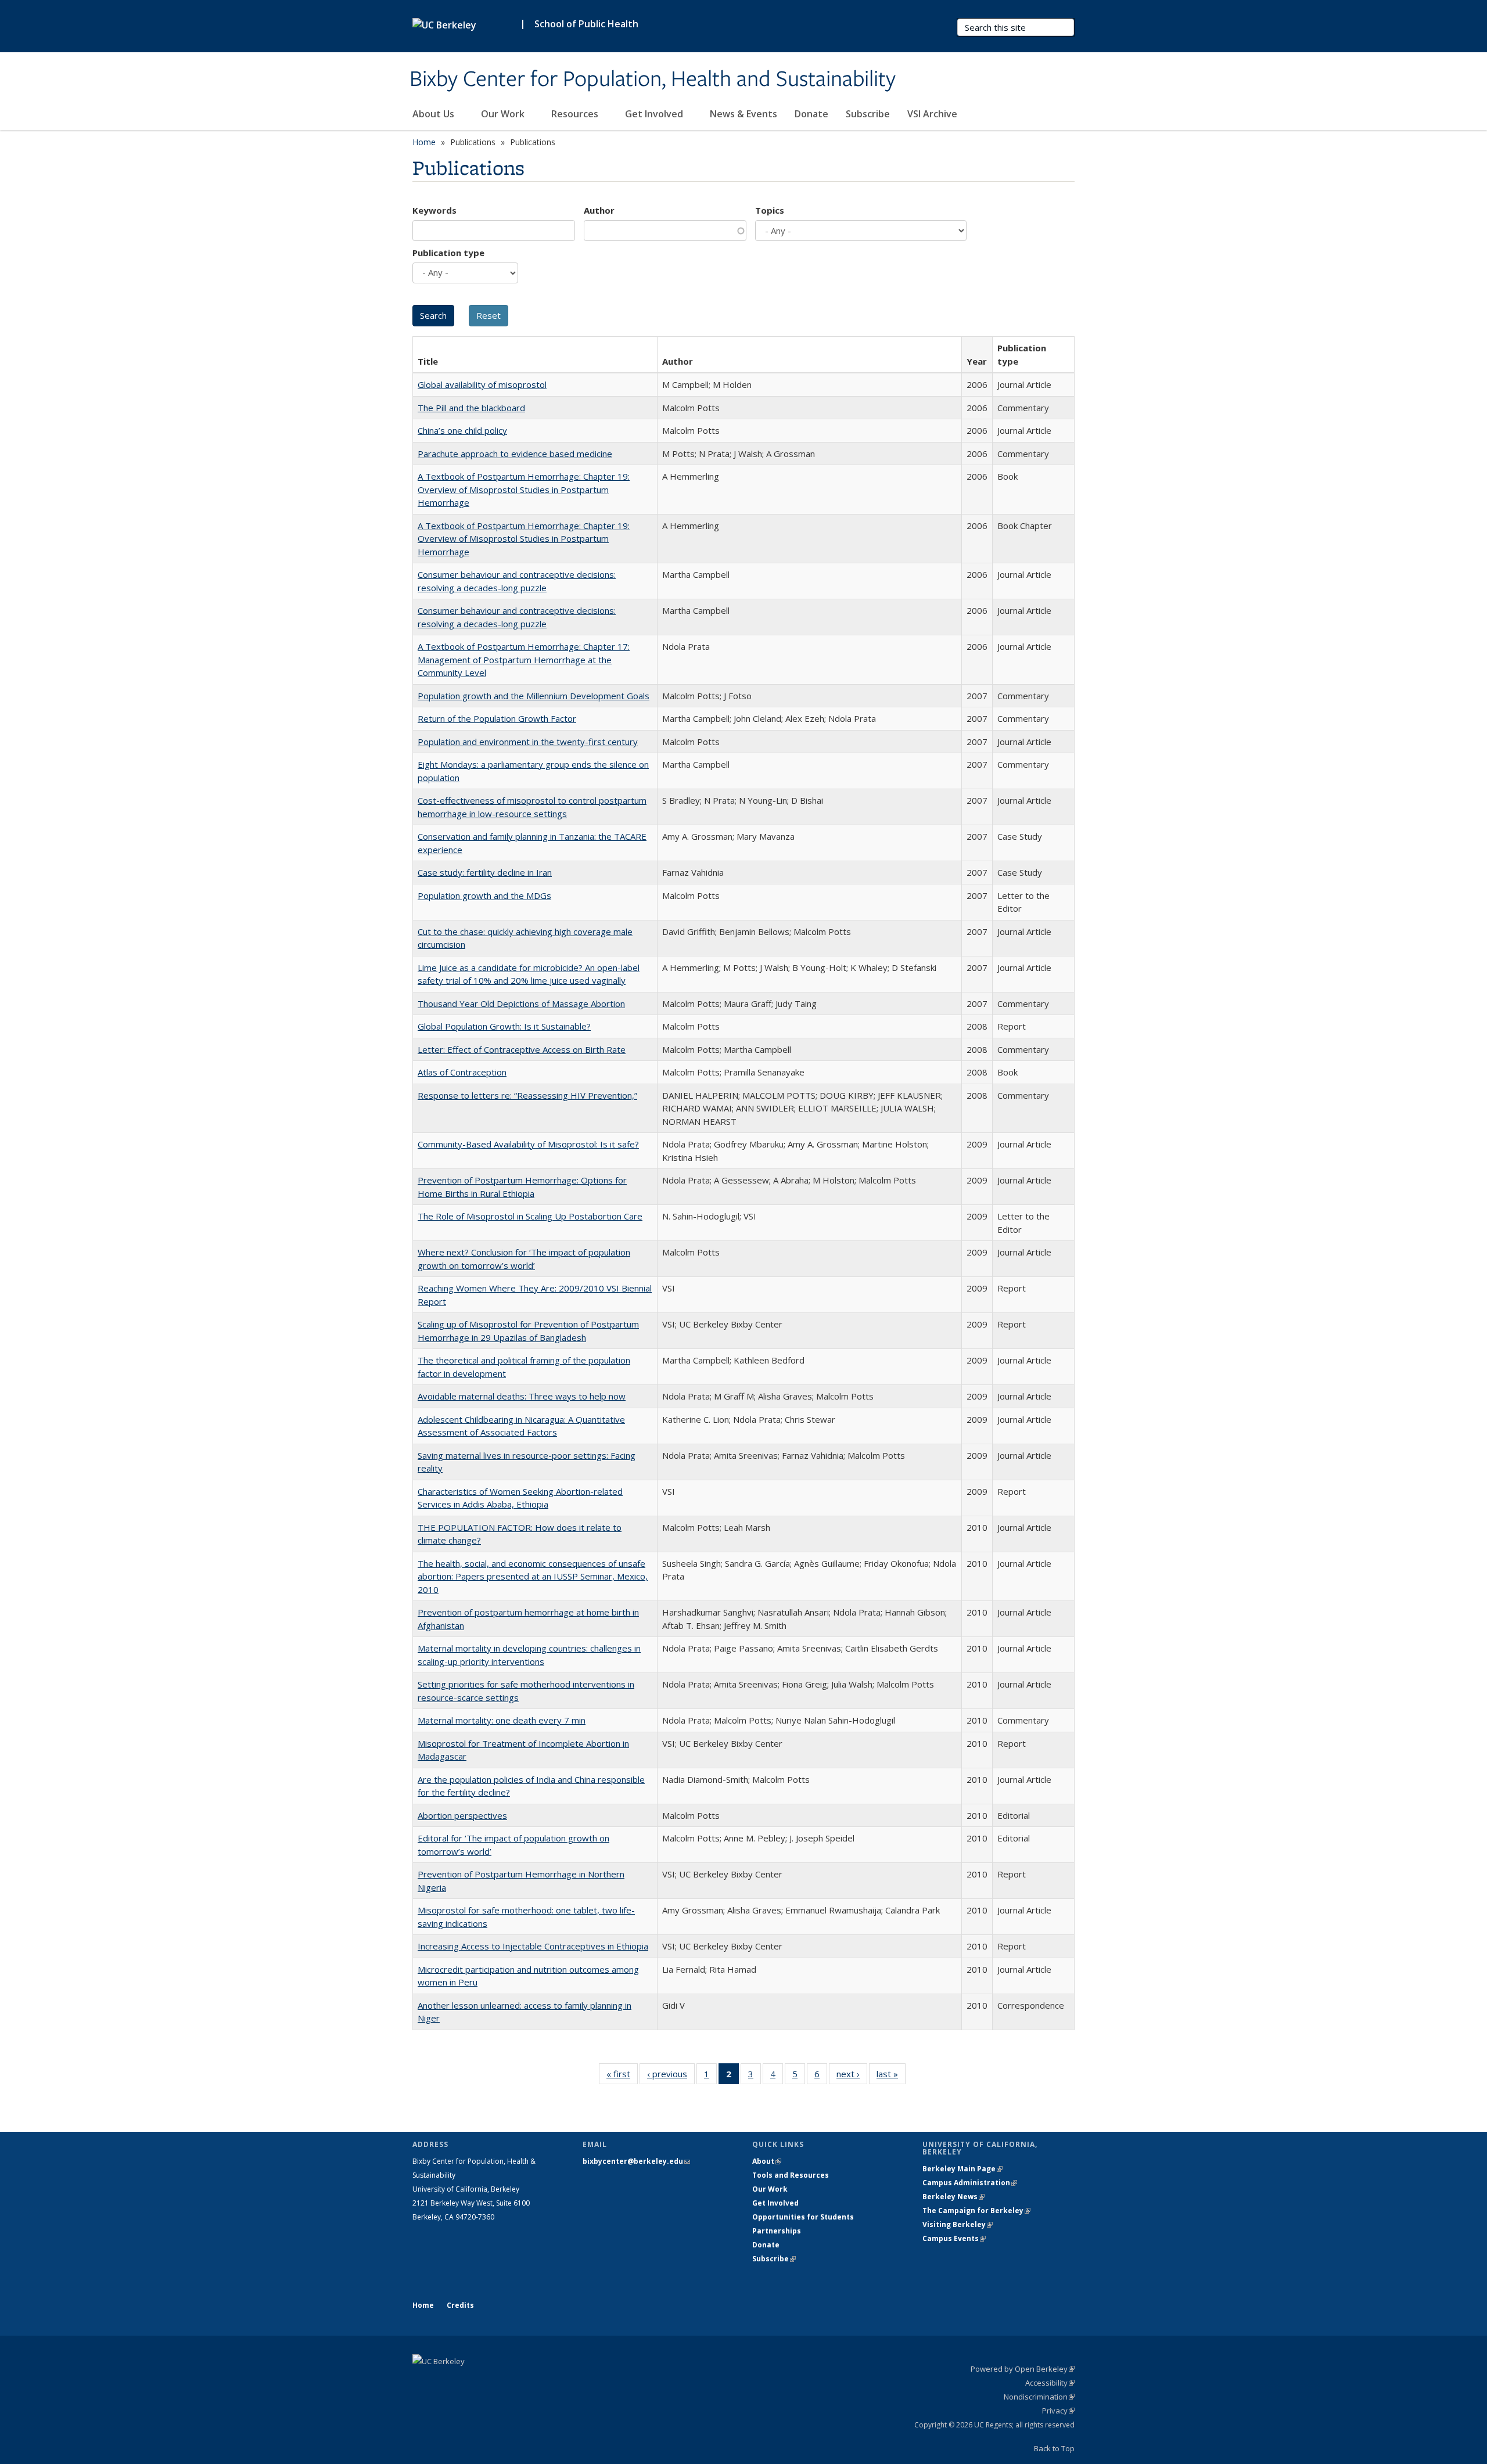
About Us (434, 114)
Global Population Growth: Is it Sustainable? (504, 1026)
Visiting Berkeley (958, 2224)
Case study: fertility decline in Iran (485, 872)
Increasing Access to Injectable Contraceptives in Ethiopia (533, 1946)
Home (424, 142)
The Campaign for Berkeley (976, 2211)
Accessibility (1050, 2383)
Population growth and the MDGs (484, 895)
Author (599, 210)
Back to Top (1054, 2448)
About (767, 2161)
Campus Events (954, 2238)
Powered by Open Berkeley (1023, 2369)
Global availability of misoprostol (482, 384)
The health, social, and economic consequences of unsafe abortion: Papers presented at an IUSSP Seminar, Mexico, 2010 (533, 1576)
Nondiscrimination (1039, 2397)
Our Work (504, 114)
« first (622, 2076)
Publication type (448, 253)
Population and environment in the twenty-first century (528, 742)
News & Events (743, 114)
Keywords (434, 210)
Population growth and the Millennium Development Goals (534, 696)
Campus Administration (970, 2183)
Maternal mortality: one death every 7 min (502, 1720)
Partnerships (777, 2231)
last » (891, 2076)
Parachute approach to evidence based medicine (515, 454)
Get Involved (655, 114)
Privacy (1058, 2411)
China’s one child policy (462, 430)
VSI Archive (932, 114)
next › (852, 2076)
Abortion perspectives (462, 1815)
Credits (460, 2305)
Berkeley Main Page (962, 2169)
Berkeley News (953, 2197)
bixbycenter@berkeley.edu (636, 2161)
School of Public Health (586, 24)
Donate (811, 114)
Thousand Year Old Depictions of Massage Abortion (521, 1003)
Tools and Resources (791, 2175)
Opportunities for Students (803, 2217)
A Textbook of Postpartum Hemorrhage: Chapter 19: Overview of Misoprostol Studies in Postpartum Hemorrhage (524, 489)
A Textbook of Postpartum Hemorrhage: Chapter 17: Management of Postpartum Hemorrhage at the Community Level (524, 659)
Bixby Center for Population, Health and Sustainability (653, 80)
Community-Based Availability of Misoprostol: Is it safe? (528, 1144)
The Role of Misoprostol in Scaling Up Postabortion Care (530, 1216)
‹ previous (671, 2076)
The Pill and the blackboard (471, 408)
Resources (576, 114)
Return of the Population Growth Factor (497, 718)
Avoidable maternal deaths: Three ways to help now (522, 1396)
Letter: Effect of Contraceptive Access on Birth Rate (522, 1049)
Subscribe (868, 114)
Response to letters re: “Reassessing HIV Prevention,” (527, 1095)
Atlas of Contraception (462, 1072)
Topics (770, 210)
